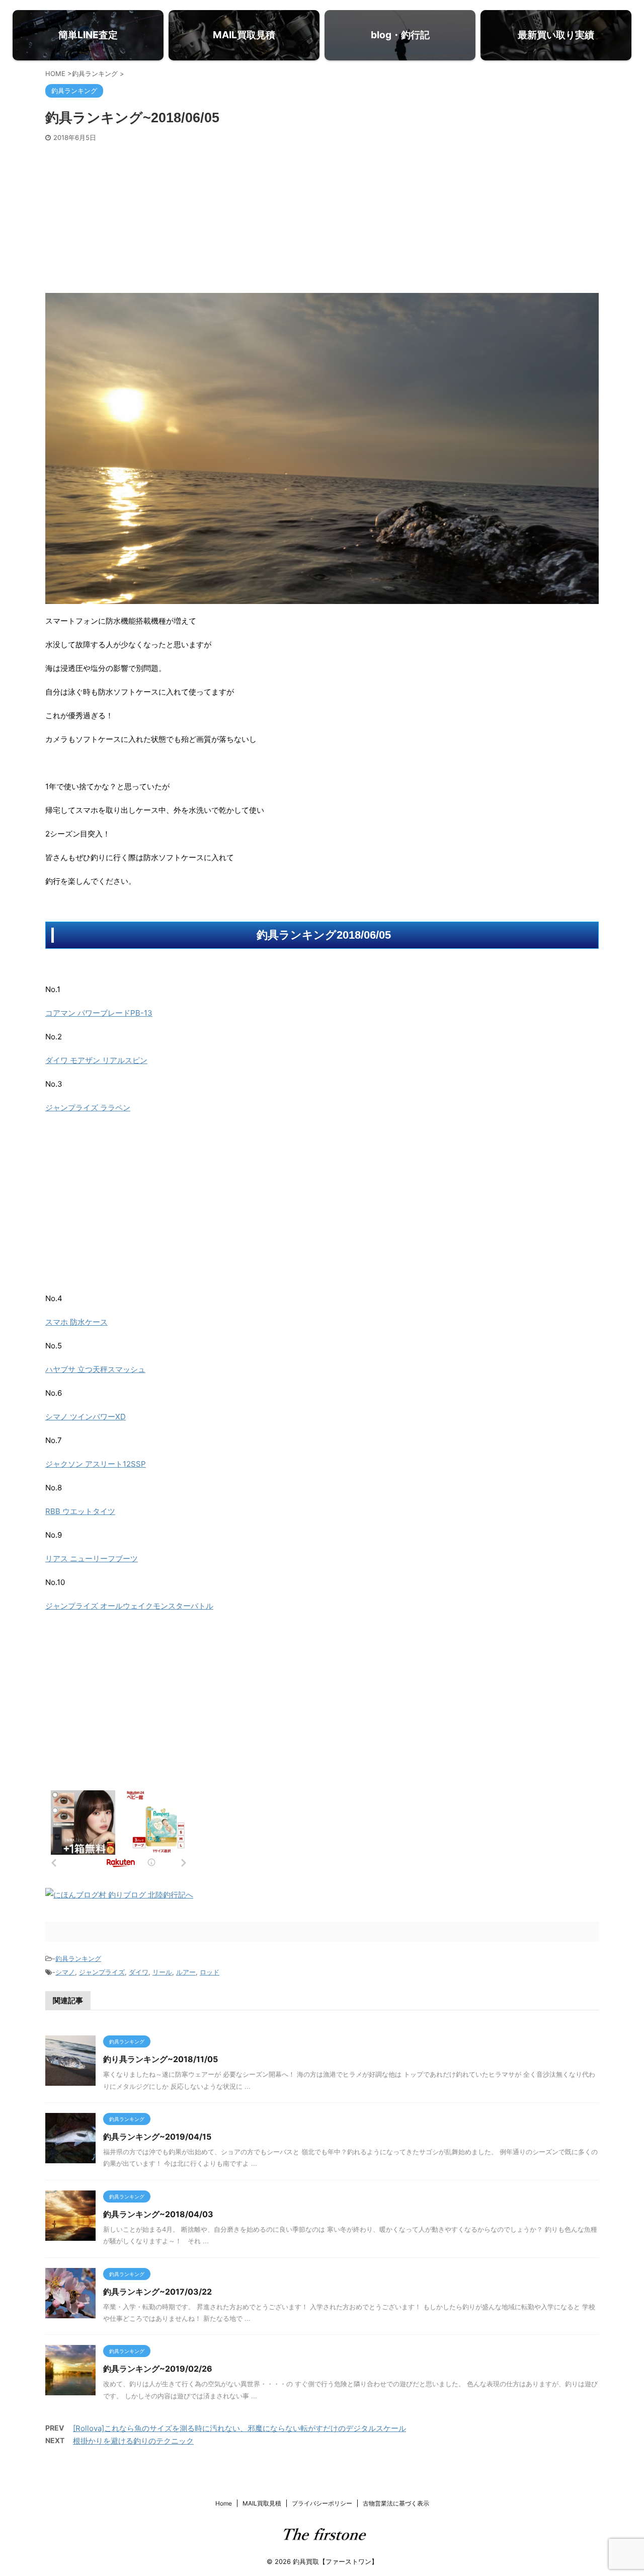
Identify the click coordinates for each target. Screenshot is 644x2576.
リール (162, 1972)
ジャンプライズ (102, 1972)
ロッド (210, 1972)
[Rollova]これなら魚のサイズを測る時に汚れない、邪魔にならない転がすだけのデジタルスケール (239, 2428)
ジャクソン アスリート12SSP (96, 1464)
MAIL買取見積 (262, 2503)
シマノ (65, 1972)
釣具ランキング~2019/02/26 (158, 2369)
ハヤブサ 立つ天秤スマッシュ (95, 1369)
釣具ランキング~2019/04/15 (157, 2137)
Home (224, 2503)
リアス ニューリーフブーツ (92, 1559)
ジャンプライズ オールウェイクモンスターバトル (129, 1606)
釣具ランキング (78, 1958)
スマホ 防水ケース (76, 1322)
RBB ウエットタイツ (80, 1511)
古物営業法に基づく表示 (396, 2503)
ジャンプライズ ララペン (88, 1108)
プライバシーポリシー (322, 2503)
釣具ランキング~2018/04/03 (158, 2214)
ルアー (186, 1972)
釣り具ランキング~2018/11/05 (160, 2059)
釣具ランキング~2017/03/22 (157, 2292)
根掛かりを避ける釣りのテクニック (133, 2441)
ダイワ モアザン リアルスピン (96, 1060)
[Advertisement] (322, 217)
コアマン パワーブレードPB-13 (99, 1013)
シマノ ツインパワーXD (86, 1417)
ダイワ (139, 1972)
